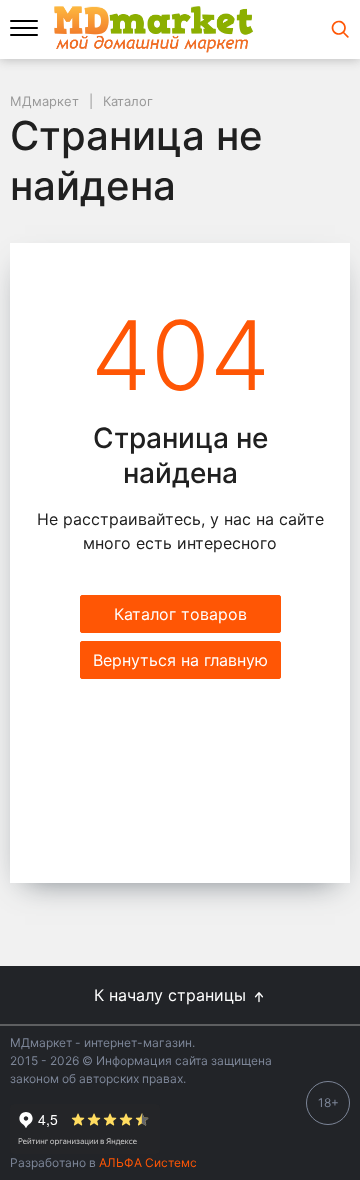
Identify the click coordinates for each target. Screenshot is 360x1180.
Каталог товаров (180, 614)
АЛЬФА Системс (146, 1162)
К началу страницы (172, 995)
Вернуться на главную (180, 660)
